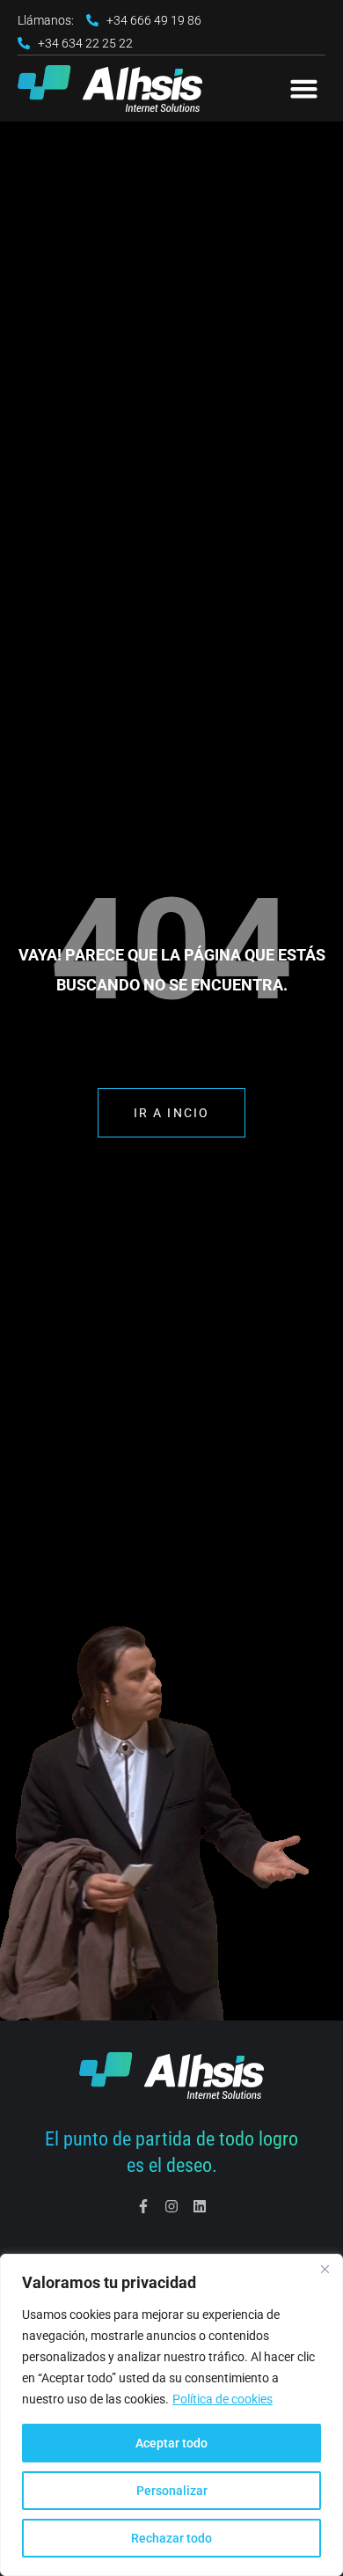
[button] (304, 89)
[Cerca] (325, 2269)
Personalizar (172, 2491)
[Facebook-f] (143, 2206)
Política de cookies (223, 2399)
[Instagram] (171, 2206)
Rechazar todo (171, 2538)
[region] (171, 2415)
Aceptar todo (171, 2443)
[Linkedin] (200, 2206)
